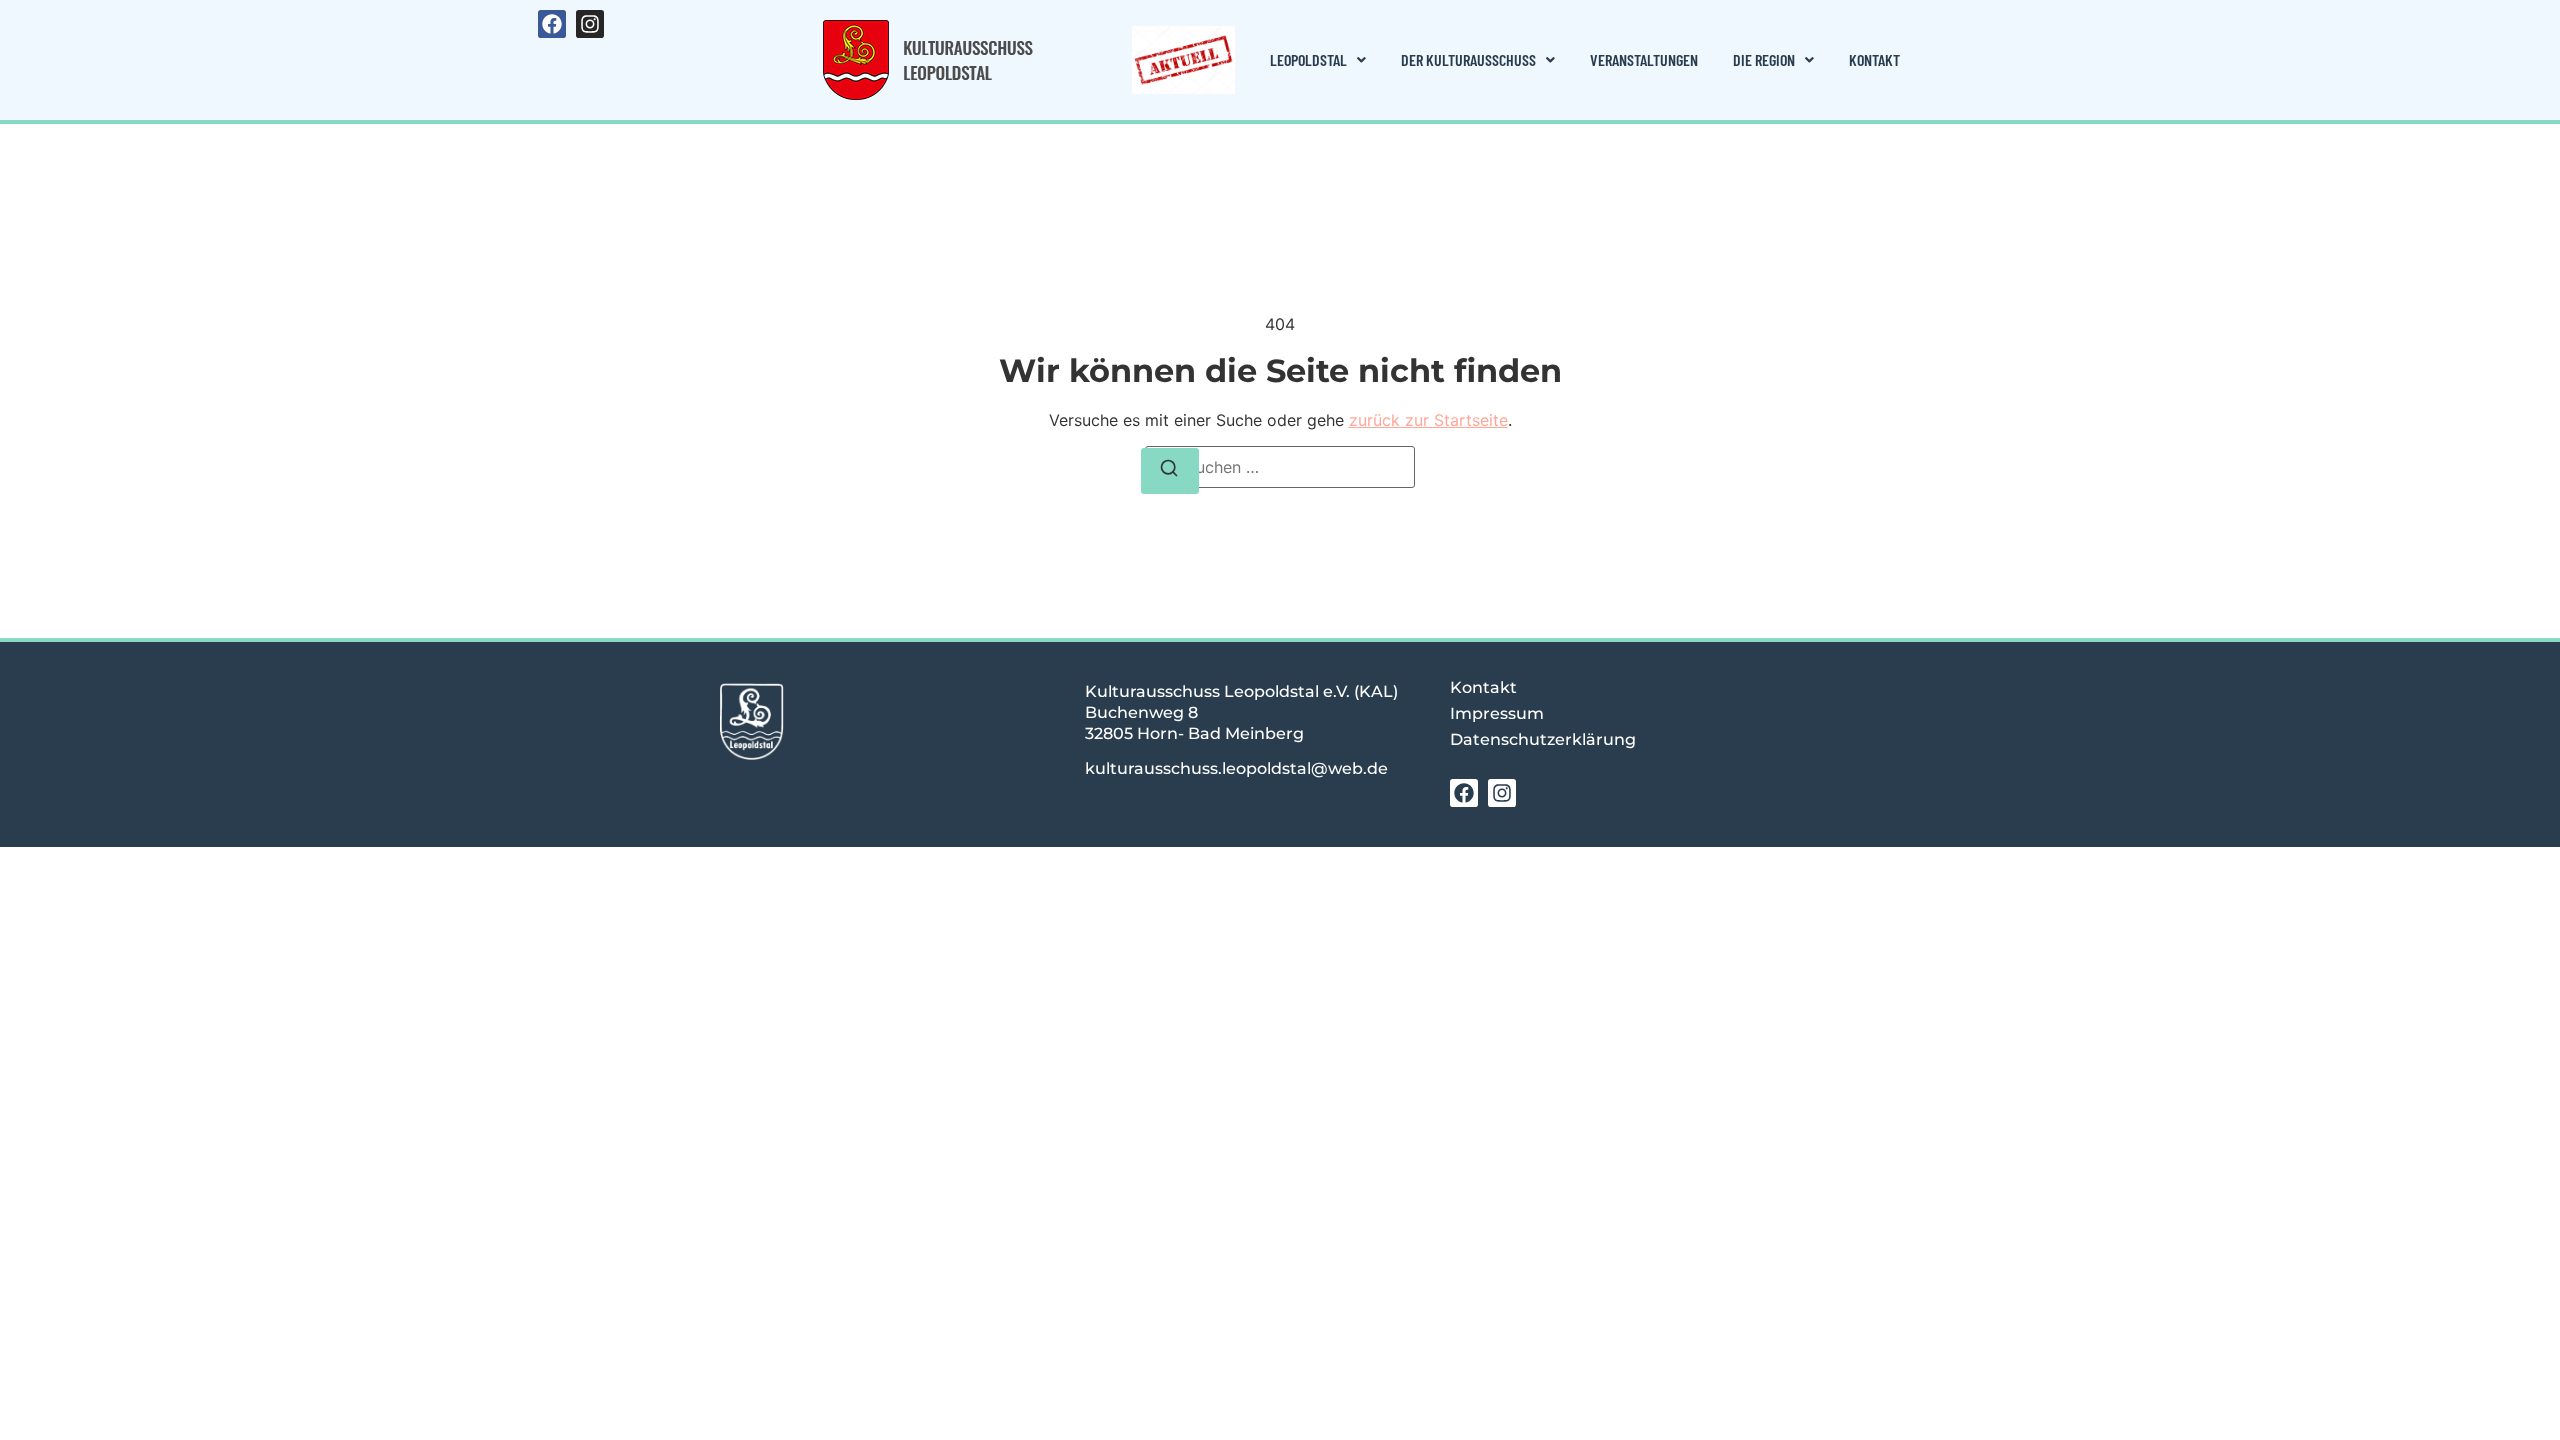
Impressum (1497, 713)
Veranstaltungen (1644, 59)
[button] (1318, 60)
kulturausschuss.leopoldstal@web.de (1236, 768)
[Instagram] (590, 24)
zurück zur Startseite (1428, 420)
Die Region (1764, 59)
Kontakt (1874, 59)
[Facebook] (552, 24)
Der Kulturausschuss (1468, 59)
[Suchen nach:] (1280, 467)
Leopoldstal (1308, 59)
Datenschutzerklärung (1543, 739)
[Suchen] (1170, 471)
